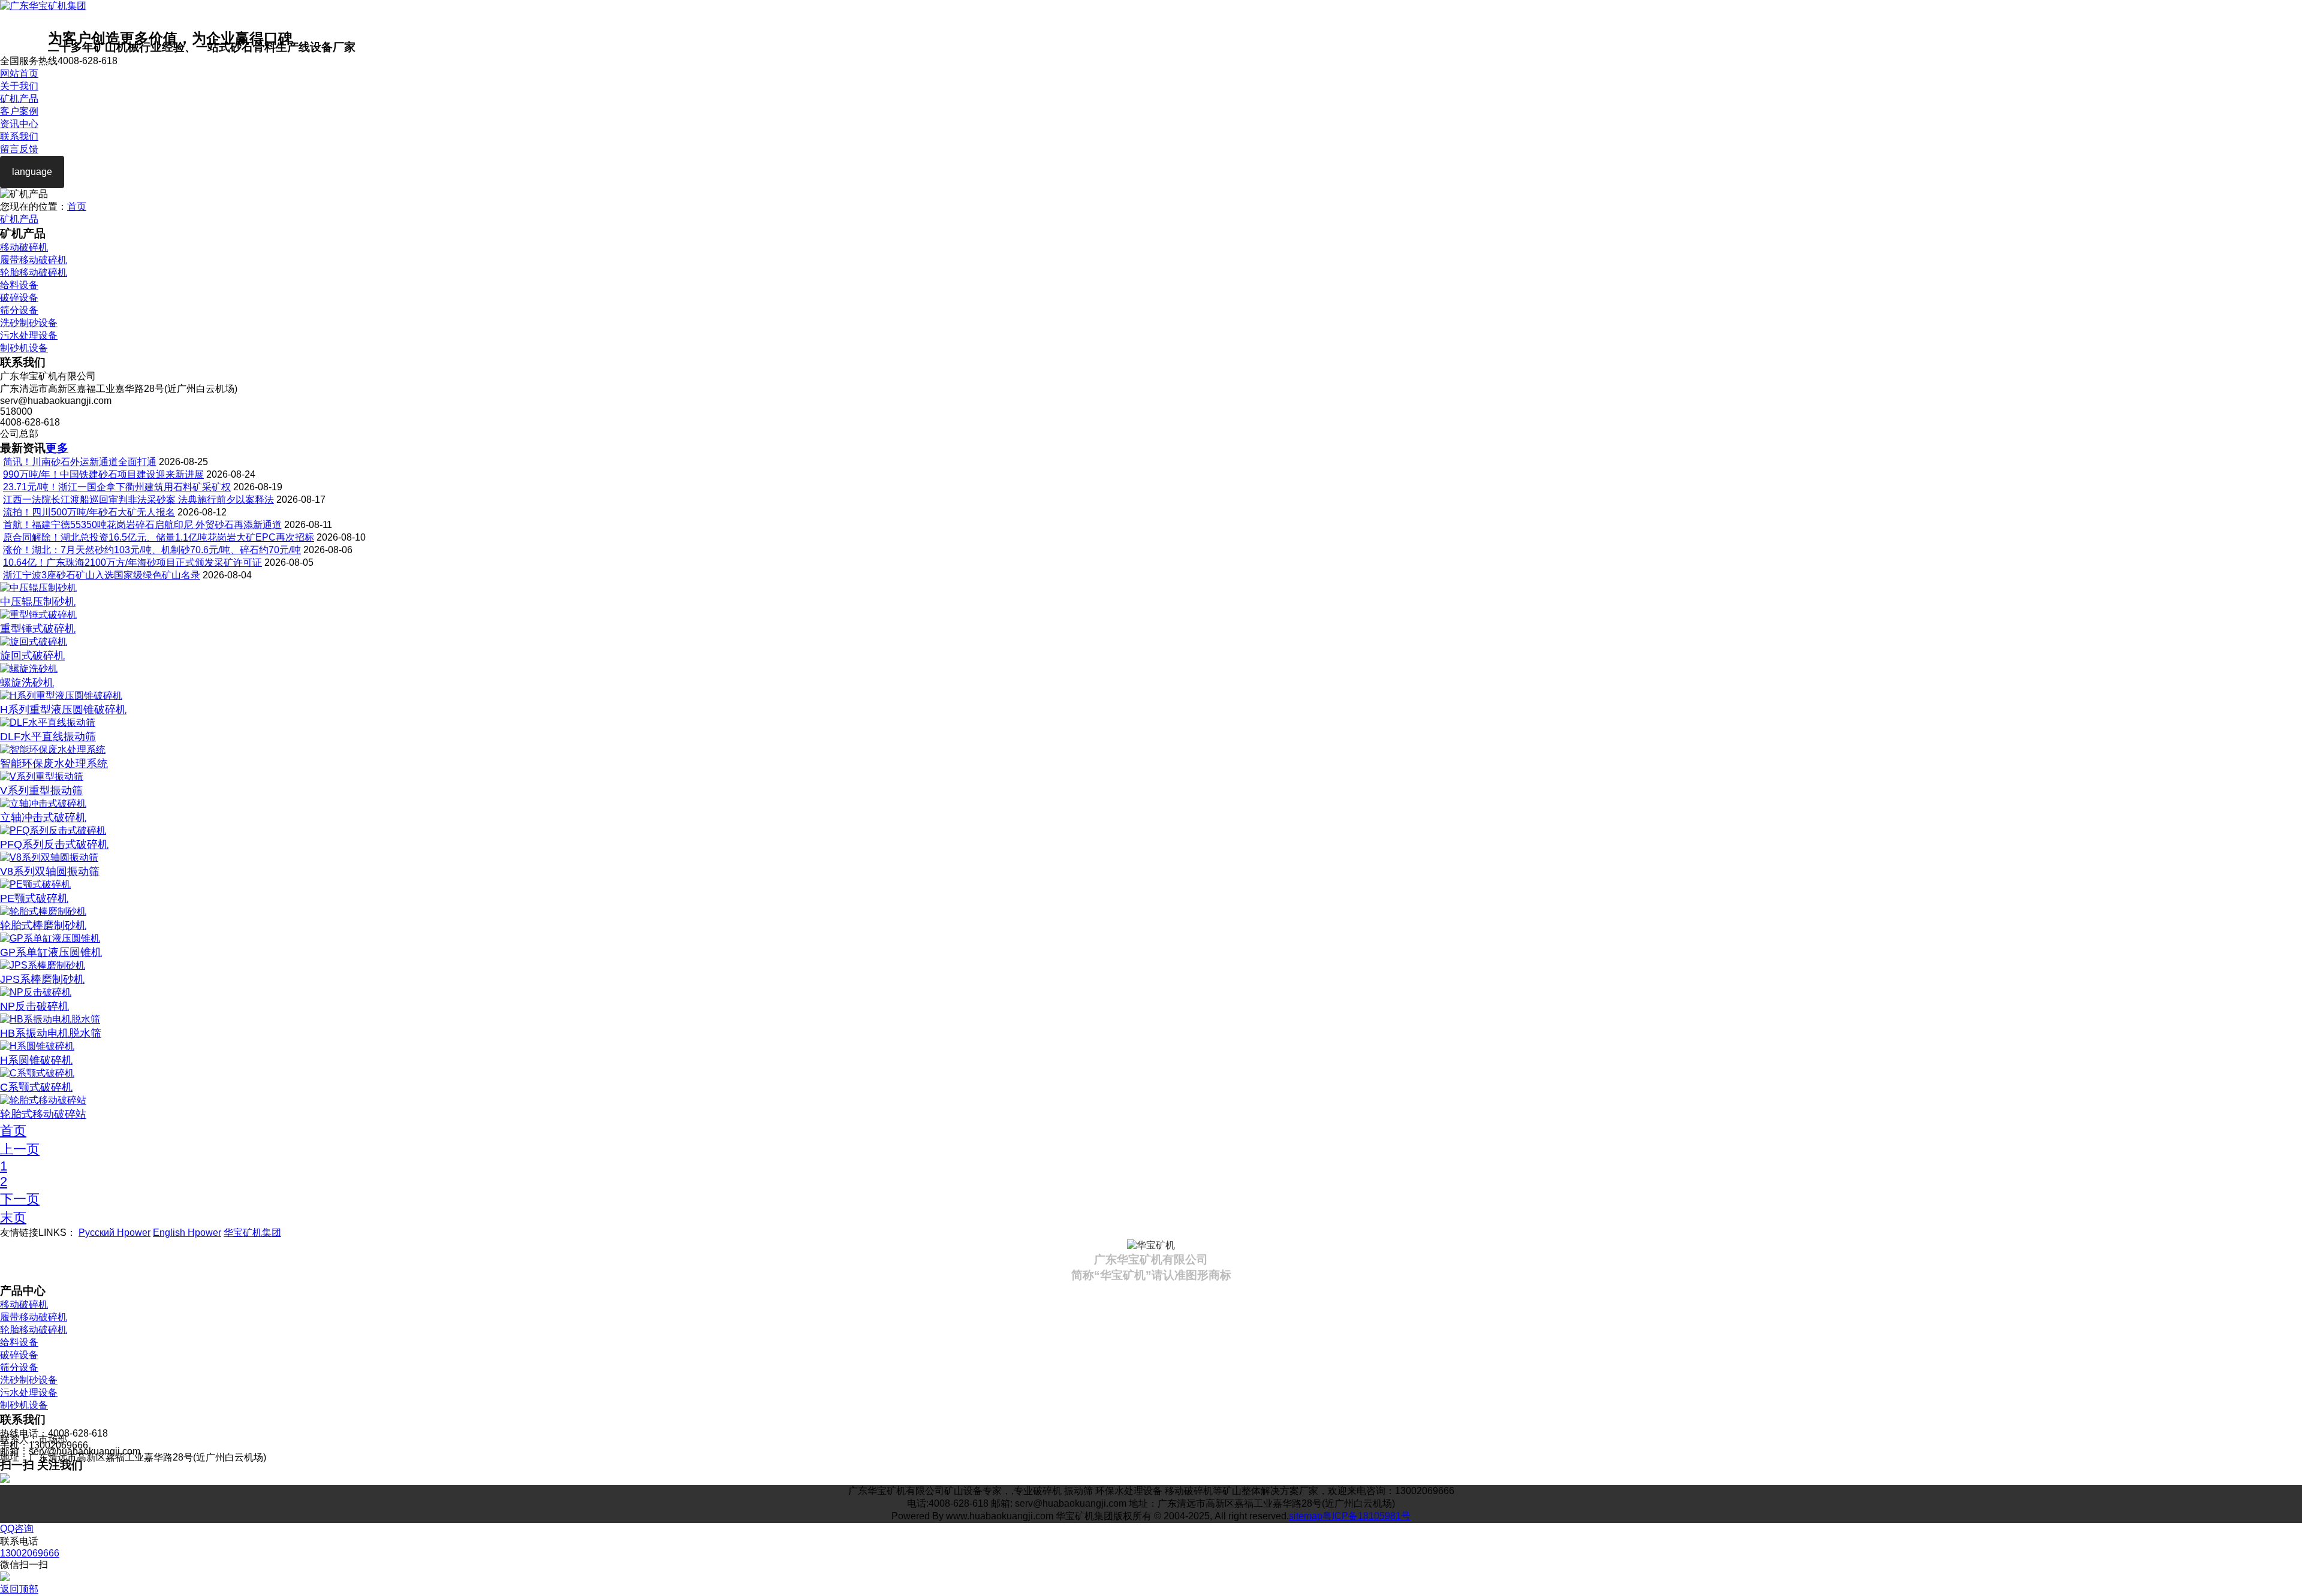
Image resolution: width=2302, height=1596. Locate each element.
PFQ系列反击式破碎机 (54, 844)
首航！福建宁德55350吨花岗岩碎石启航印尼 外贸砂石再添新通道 (142, 525)
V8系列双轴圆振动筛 (50, 871)
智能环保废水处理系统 (54, 764)
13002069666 (30, 1553)
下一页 (20, 1199)
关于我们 (19, 86)
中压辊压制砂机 (38, 602)
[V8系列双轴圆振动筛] (49, 857)
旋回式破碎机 (32, 656)
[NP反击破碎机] (36, 992)
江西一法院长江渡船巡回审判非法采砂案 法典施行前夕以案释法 (138, 500)
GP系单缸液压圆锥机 (51, 952)
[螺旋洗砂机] (29, 669)
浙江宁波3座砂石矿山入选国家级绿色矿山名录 (102, 575)
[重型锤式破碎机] (38, 615)
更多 (57, 448)
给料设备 (19, 285)
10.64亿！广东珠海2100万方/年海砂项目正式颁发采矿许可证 (132, 562)
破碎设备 (19, 298)
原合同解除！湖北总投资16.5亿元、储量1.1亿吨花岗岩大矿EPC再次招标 (159, 537)
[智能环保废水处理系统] (53, 749)
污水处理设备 (29, 335)
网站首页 (19, 73)
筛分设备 (19, 310)
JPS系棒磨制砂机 (42, 979)
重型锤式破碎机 (38, 629)
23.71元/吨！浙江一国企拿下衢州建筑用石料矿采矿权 (117, 487)
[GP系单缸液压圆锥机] (50, 938)
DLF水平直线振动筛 (48, 737)
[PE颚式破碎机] (35, 884)
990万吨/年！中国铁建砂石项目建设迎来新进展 (103, 474)
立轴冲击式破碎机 (43, 817)
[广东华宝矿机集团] (43, 6)
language (32, 172)
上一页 (20, 1149)
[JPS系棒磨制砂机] (43, 965)
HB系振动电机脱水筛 (51, 1033)
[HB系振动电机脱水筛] (50, 1019)
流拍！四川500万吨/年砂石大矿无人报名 (89, 512)
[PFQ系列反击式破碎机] (53, 830)
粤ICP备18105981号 (1367, 1516)
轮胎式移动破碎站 (43, 1114)
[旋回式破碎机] (34, 642)
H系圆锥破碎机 (36, 1060)
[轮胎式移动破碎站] (43, 1100)
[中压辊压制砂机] (38, 588)
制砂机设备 (24, 348)
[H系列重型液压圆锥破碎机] (61, 696)
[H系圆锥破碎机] (37, 1046)
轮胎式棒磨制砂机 (43, 925)
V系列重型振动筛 (41, 791)
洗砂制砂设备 (29, 323)
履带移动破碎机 (34, 260)
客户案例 (19, 111)
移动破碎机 (24, 247)
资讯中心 (19, 124)
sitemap (1306, 1516)
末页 (13, 1218)
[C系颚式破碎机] (37, 1073)
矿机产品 (19, 99)
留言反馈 (19, 149)
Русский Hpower (115, 1233)
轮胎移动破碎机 (34, 272)
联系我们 (19, 136)
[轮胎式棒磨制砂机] (43, 911)
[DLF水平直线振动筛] (48, 722)
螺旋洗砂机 (27, 683)
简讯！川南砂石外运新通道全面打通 (80, 462)
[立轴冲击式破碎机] (43, 803)
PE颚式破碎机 (34, 898)
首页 (77, 206)
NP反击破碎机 (34, 1006)
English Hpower (187, 1233)
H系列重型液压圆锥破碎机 (63, 710)
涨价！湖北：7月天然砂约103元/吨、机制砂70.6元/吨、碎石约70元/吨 (152, 550)
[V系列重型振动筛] (42, 776)
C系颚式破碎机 (36, 1087)
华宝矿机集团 (252, 1233)
